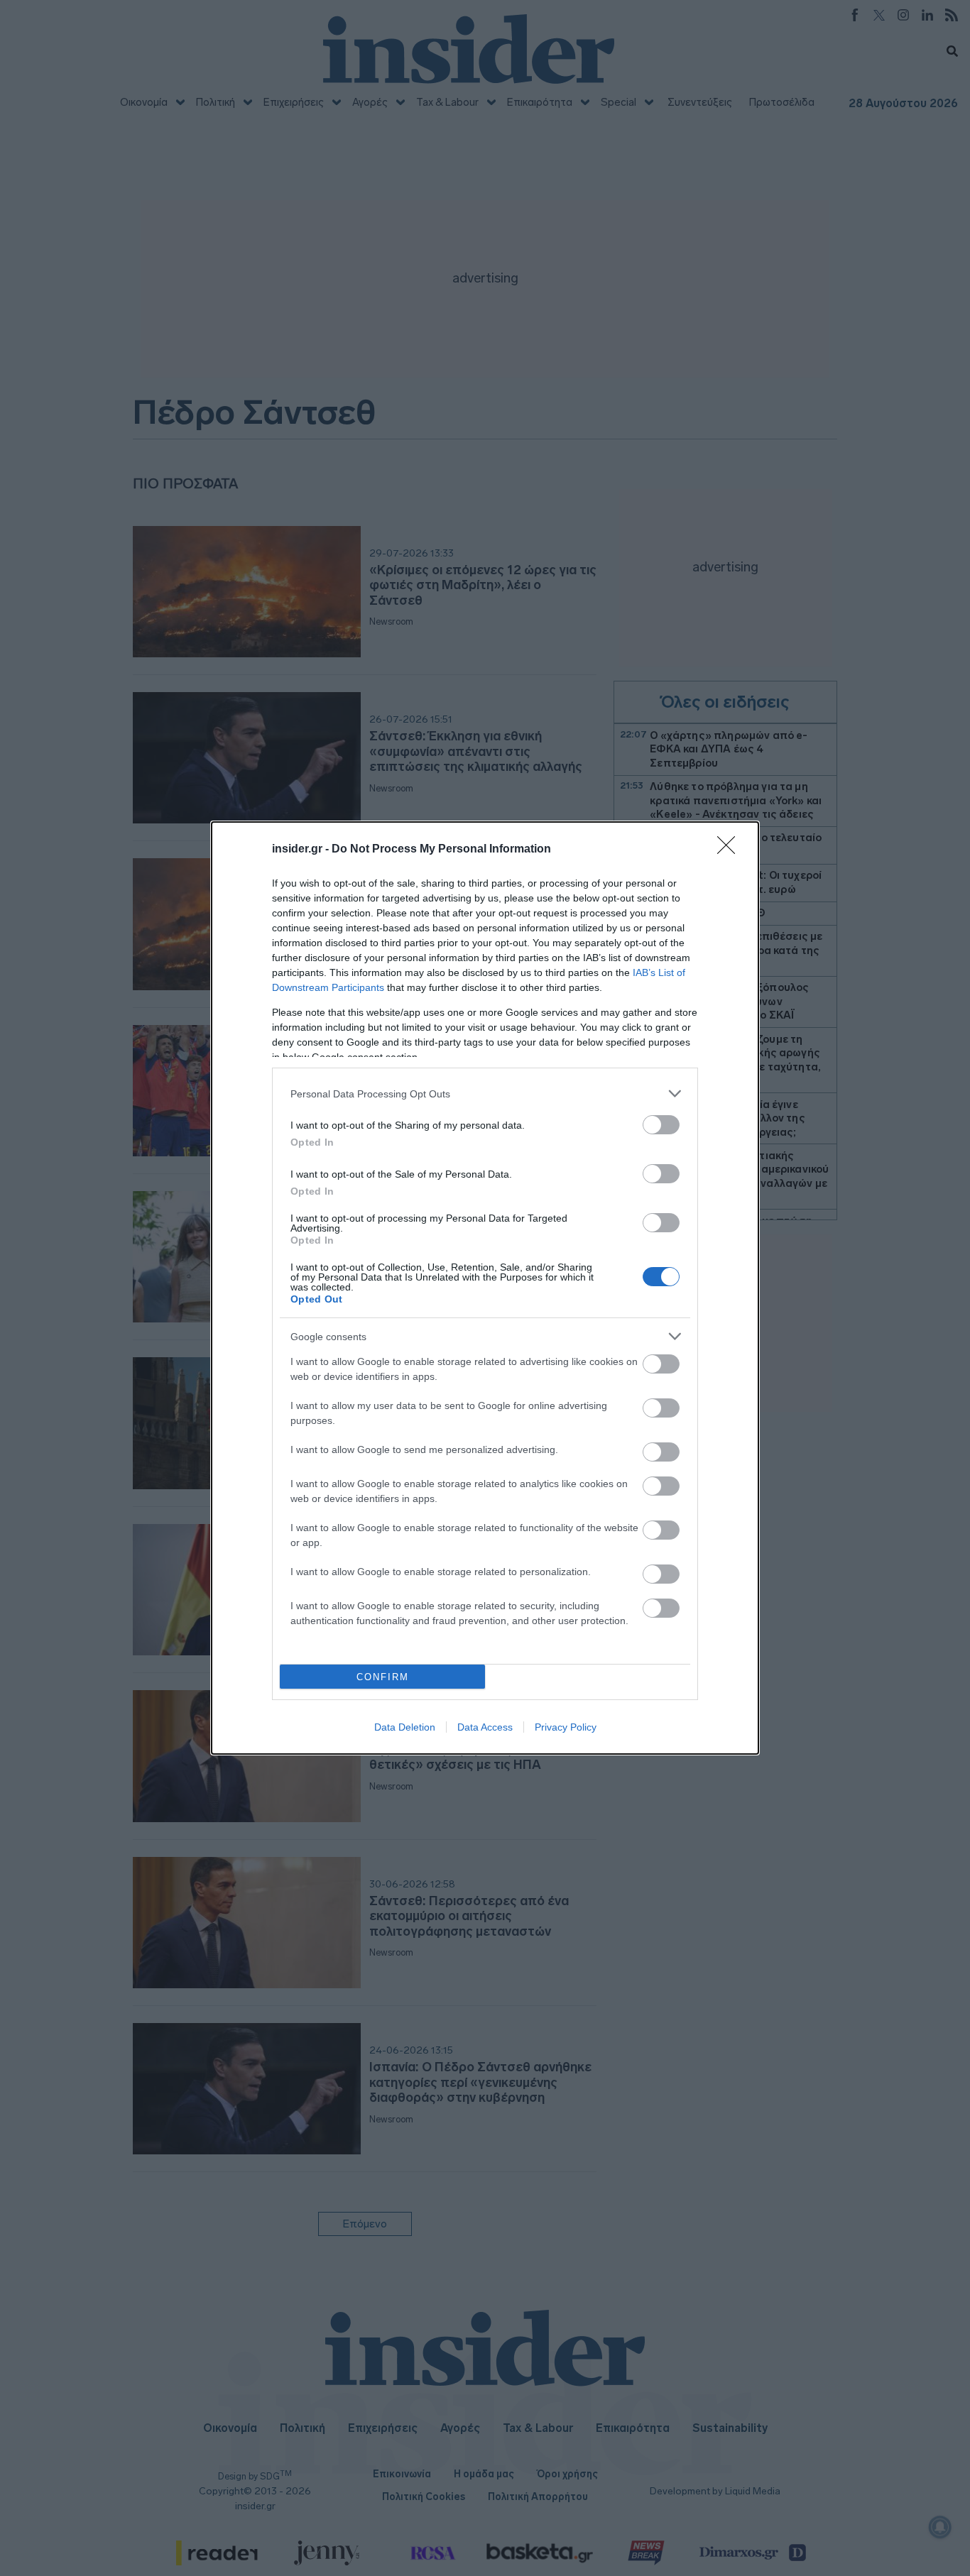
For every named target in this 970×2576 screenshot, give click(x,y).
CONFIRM (383, 1677)
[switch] (661, 1125)
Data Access (485, 1727)
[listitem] (485, 1094)
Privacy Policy (566, 1727)
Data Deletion (405, 1727)
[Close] (731, 850)
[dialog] (485, 1288)
